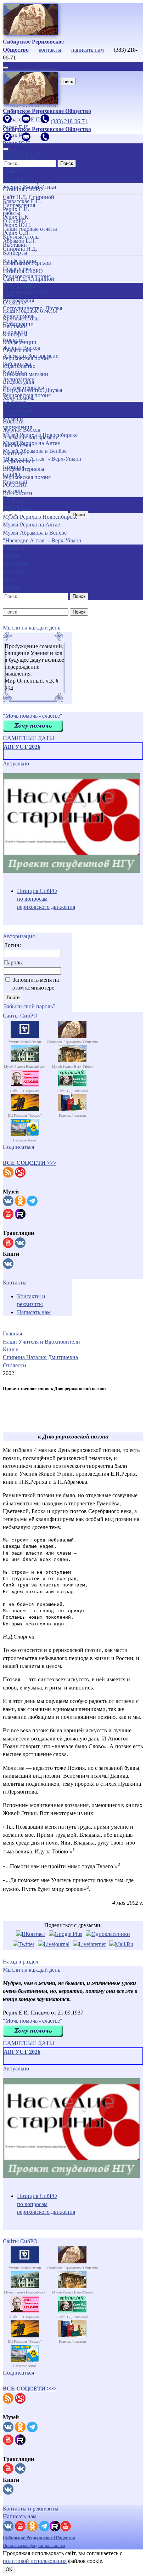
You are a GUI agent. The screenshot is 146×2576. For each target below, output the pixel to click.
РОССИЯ (15, 485)
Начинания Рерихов (27, 263)
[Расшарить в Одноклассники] (108, 1934)
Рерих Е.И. (16, 209)
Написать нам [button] (20, 2516)
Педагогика (17, 350)
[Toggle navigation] (6, 68)
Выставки (15, 326)
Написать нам (34, 1312)
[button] (30, 1163)
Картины (14, 453)
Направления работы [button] (19, 290)
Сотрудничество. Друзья (32, 390)
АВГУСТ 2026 (22, 747)
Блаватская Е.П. (22, 201)
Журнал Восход (22, 430)
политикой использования (35, 2561)
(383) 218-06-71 (69, 121)
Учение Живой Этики (30, 187)
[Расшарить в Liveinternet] (89, 1944)
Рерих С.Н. (16, 233)
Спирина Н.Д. (20, 249)
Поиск (67, 82)
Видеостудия (18, 382)
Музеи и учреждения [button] (17, 505)
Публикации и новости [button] (18, 409)
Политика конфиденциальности (34, 2545)
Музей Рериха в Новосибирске (40, 435)
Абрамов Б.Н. (19, 241)
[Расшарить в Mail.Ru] (121, 1944)
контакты (50, 50)
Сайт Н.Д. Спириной (29, 279)
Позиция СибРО (23, 271)
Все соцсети (18, 493)
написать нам (88, 50)
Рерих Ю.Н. (17, 225)
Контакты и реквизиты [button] (31, 2509)
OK (9, 2569)
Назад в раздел (21, 1962)
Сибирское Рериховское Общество (39, 2538)
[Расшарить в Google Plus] (66, 1934)
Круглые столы (21, 318)
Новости (13, 421)
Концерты (15, 334)
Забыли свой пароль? (30, 1006)
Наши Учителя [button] (13, 175)
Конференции (20, 342)
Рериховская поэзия (27, 358)
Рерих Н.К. (16, 217)
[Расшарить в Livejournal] (54, 1944)
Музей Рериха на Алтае (31, 525)
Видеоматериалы (24, 469)
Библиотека (17, 445)
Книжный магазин (26, 374)
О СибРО (14, 303)
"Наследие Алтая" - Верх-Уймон (42, 459)
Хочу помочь (19, 398)
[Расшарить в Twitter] (24, 1944)
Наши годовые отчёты (30, 311)
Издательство (19, 366)
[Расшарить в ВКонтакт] (31, 1934)
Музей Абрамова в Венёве (35, 533)
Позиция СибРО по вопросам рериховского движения (46, 899)
